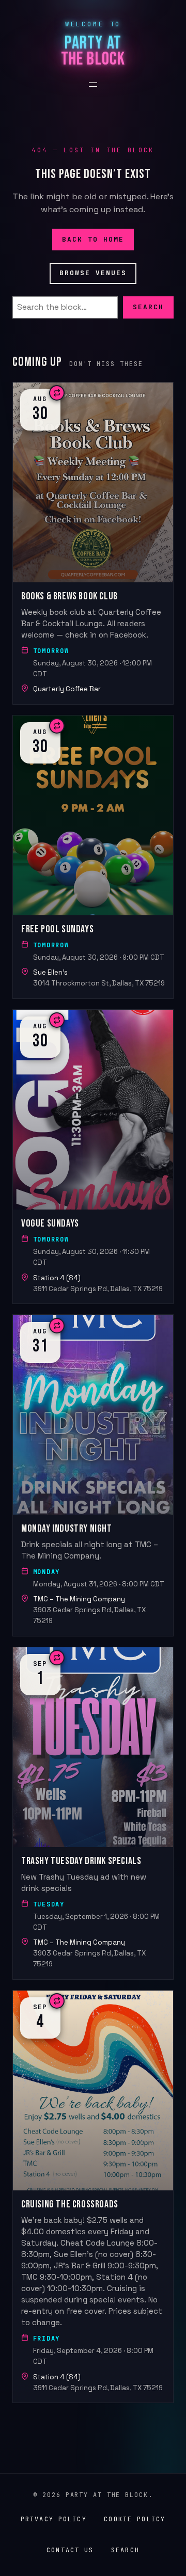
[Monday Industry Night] (93, 1475)
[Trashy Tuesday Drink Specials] (93, 1813)
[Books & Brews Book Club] (93, 543)
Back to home (93, 239)
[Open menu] (93, 85)
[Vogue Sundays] (93, 1157)
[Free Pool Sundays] (93, 857)
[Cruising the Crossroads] (93, 2197)
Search (148, 307)
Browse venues (93, 273)
